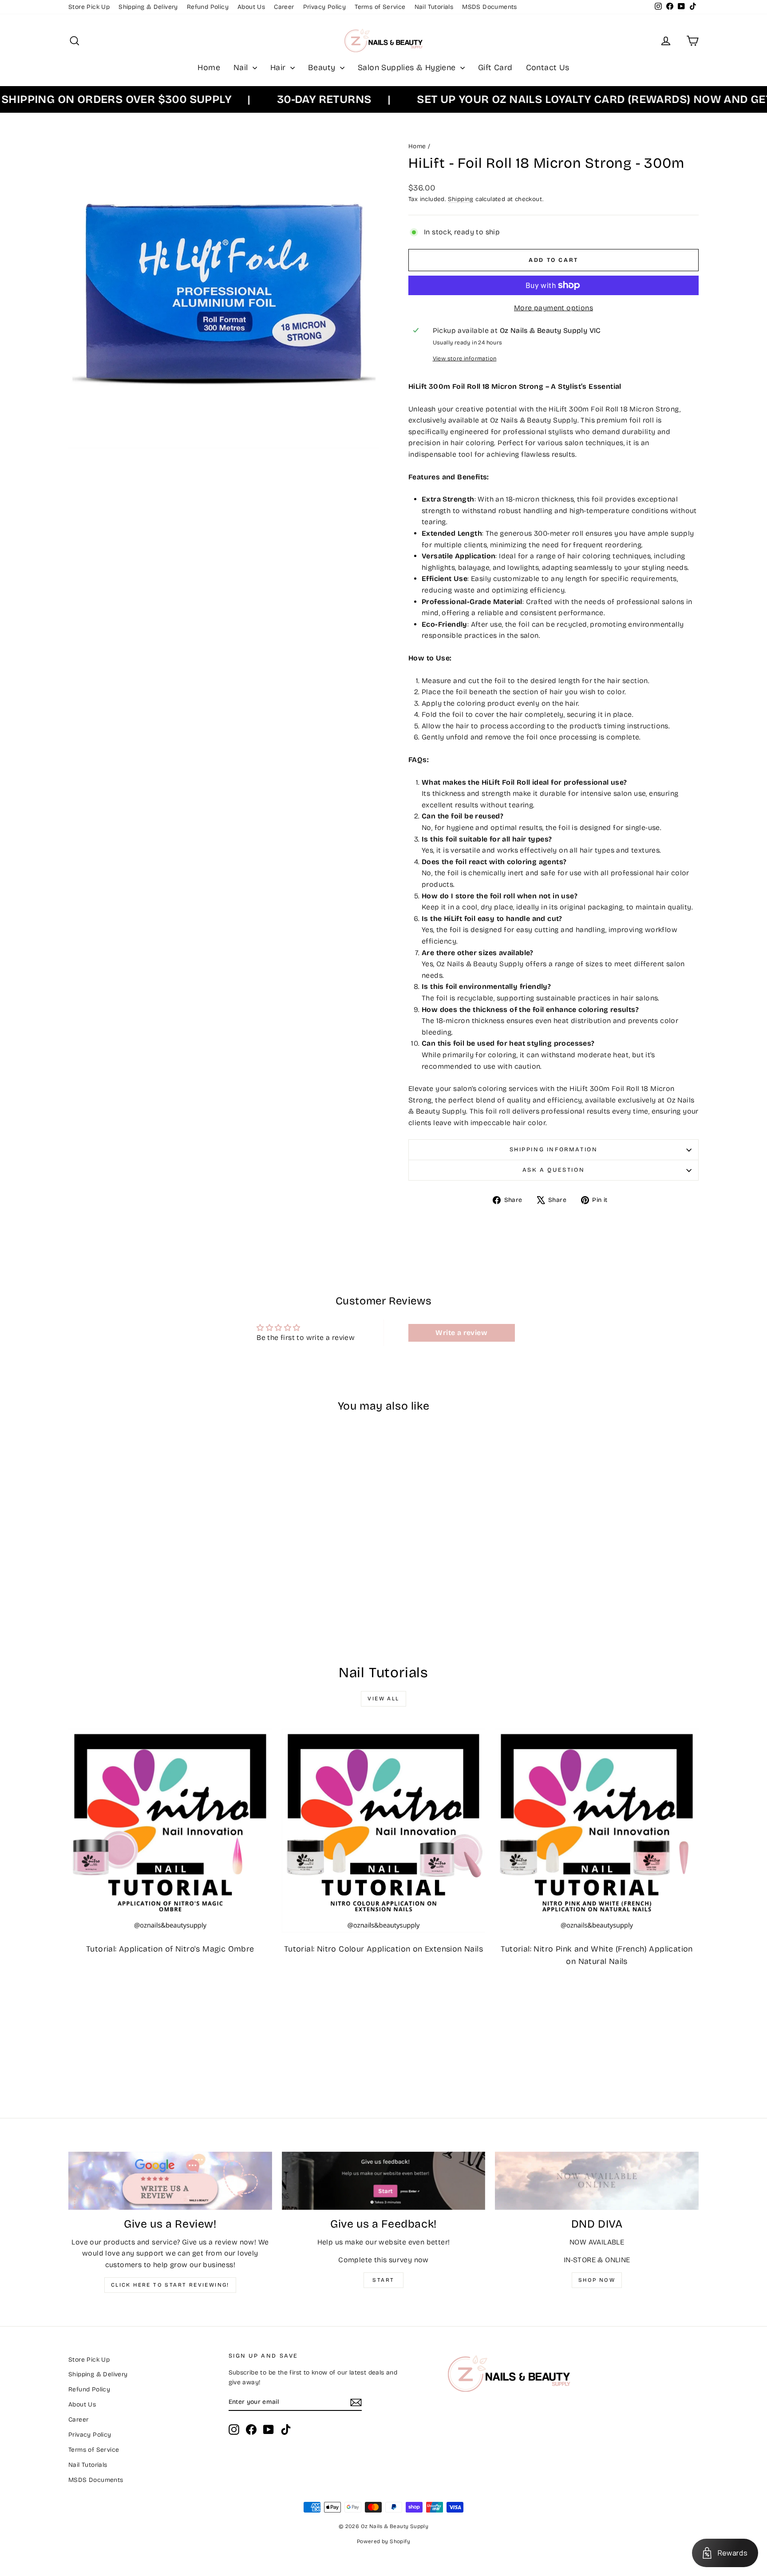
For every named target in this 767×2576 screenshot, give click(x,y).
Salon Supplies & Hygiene (408, 67)
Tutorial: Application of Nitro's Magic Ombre (170, 1949)
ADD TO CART (143, 1575)
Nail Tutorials (434, 7)
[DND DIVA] (597, 2181)
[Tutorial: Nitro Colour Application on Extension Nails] (384, 1831)
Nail (242, 67)
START (383, 2280)
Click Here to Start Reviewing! (170, 2285)
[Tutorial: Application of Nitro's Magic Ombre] (170, 1831)
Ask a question (554, 1170)
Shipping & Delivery (148, 7)
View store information (465, 358)
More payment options (554, 308)
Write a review (461, 1333)
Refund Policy (208, 7)
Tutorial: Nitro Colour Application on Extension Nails (383, 1949)
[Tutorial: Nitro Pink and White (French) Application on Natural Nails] (597, 1831)
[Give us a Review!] (170, 2181)
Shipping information (554, 1150)
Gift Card (495, 67)
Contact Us (548, 67)
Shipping (461, 199)
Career (284, 7)
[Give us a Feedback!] (384, 2181)
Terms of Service (380, 7)
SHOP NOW (597, 2280)
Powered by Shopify (383, 2541)
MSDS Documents (490, 7)
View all (383, 1699)
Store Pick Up (89, 7)
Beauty (323, 67)
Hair (279, 67)
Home (209, 67)
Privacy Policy (325, 7)
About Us (251, 7)
